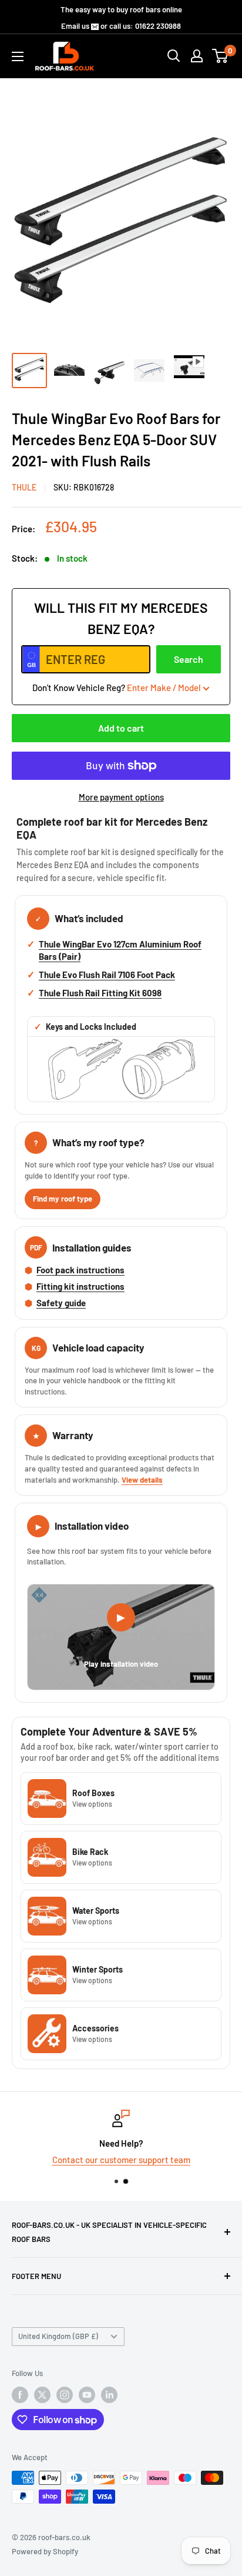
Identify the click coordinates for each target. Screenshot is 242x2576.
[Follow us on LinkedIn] (109, 2395)
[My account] (197, 56)
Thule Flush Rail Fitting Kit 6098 (100, 993)
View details (142, 1480)
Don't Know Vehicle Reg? (117, 688)
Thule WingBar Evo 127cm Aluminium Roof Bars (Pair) (120, 950)
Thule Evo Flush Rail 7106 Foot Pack (107, 975)
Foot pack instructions (80, 1270)
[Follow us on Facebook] (20, 2395)
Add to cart (121, 728)
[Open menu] (18, 56)
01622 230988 (158, 26)
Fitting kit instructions (80, 1286)
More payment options (121, 797)
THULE (24, 487)
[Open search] (174, 56)
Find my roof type (63, 1199)
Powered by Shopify (45, 2551)
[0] (221, 56)
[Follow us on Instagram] (65, 2395)
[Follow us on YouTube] (87, 2395)
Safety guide (61, 1303)
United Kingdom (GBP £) (58, 2336)
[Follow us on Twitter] (42, 2395)
